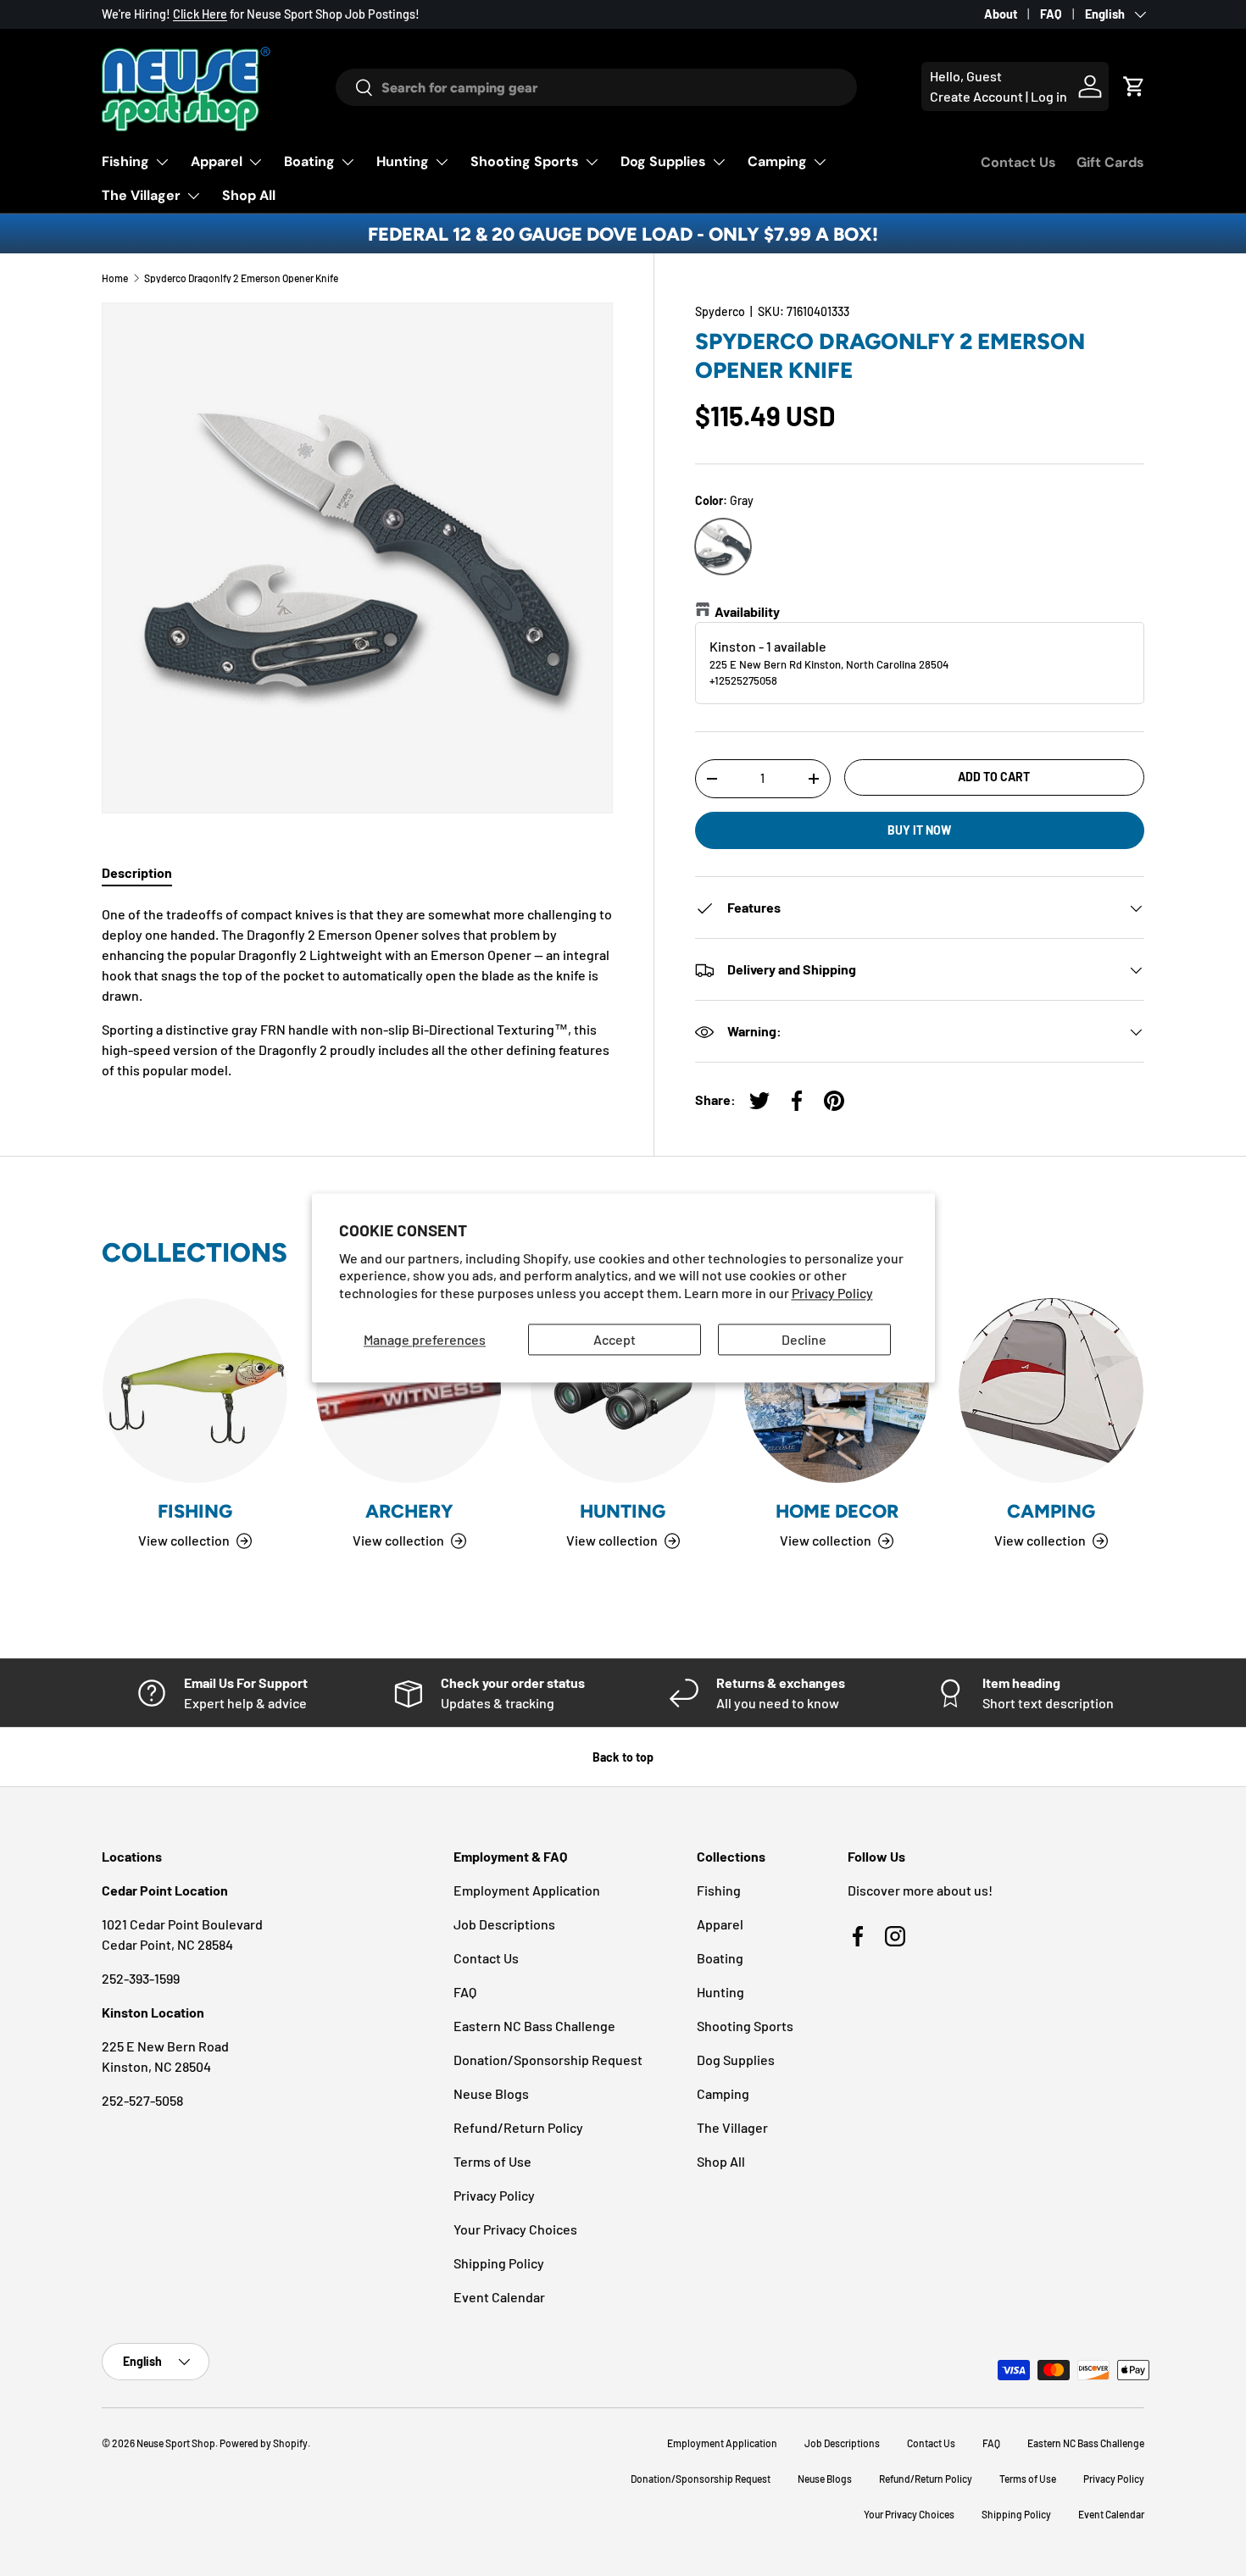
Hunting (403, 161)
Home (115, 278)
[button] (1134, 86)
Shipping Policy (499, 2263)
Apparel (217, 161)
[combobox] (596, 87)
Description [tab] (137, 872)
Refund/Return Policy (518, 2127)
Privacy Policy (832, 1294)
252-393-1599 (141, 1978)
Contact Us (1018, 162)
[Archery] (409, 1391)
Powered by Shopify (264, 2443)
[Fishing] (195, 1391)
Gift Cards (1110, 162)
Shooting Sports (525, 161)
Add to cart (994, 777)
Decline (804, 1339)
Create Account (976, 96)
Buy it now (919, 830)
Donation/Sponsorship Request (548, 2060)
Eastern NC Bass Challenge (534, 2026)
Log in (1049, 96)
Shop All (249, 195)
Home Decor (837, 1511)
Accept (615, 1339)
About (1001, 14)
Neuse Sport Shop (176, 2443)
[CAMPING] (1051, 1391)
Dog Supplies (663, 161)
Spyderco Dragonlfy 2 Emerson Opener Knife (241, 278)
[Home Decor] (837, 1391)
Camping (777, 161)
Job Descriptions (504, 1924)
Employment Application (527, 1890)
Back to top (623, 1757)
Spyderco (720, 311)
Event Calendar (499, 2297)
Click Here (200, 14)
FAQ (1051, 14)
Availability (747, 611)
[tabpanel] (357, 992)
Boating (309, 161)
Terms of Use (492, 2161)
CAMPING (1051, 1511)
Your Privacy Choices (515, 2229)
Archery (409, 1511)
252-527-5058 (142, 2100)
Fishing (125, 161)
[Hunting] (623, 1391)
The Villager (141, 195)
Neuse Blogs (491, 2093)
